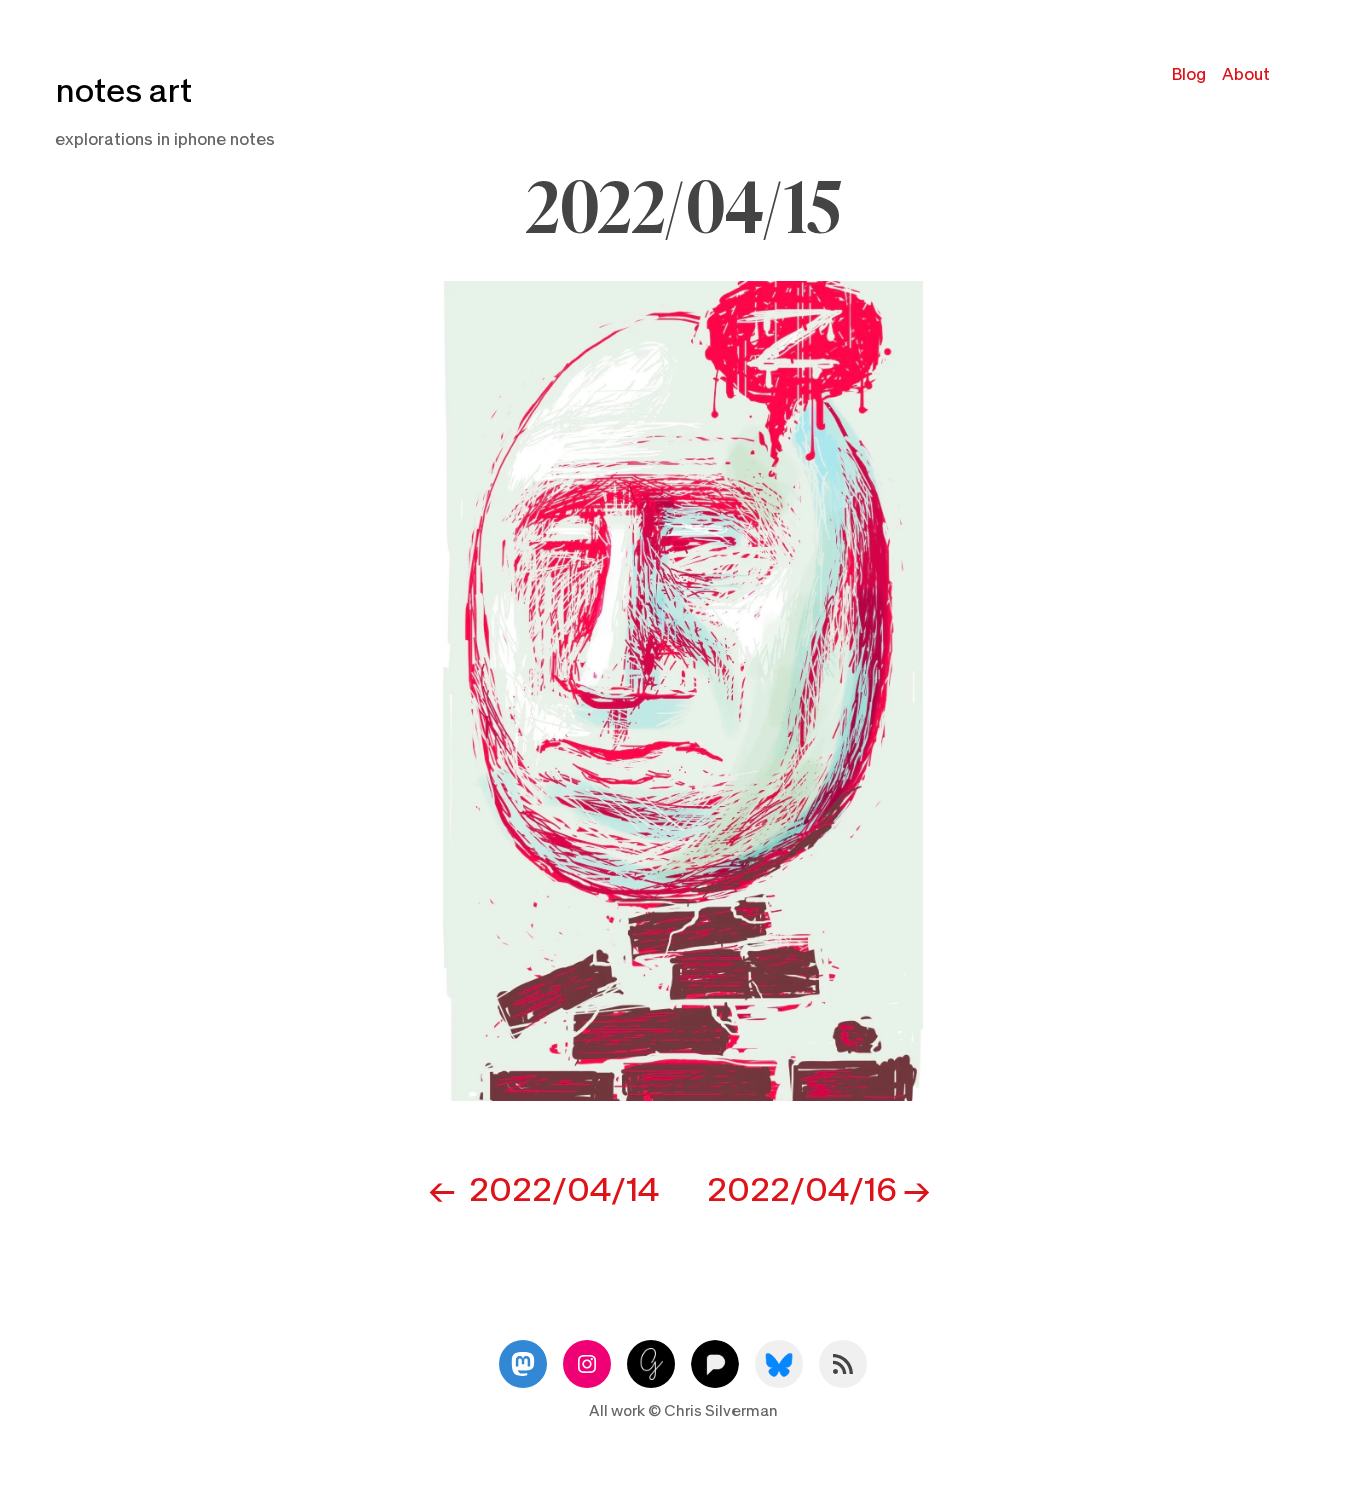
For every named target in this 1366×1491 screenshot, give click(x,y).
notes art (123, 91)
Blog (1189, 74)
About (1246, 74)
